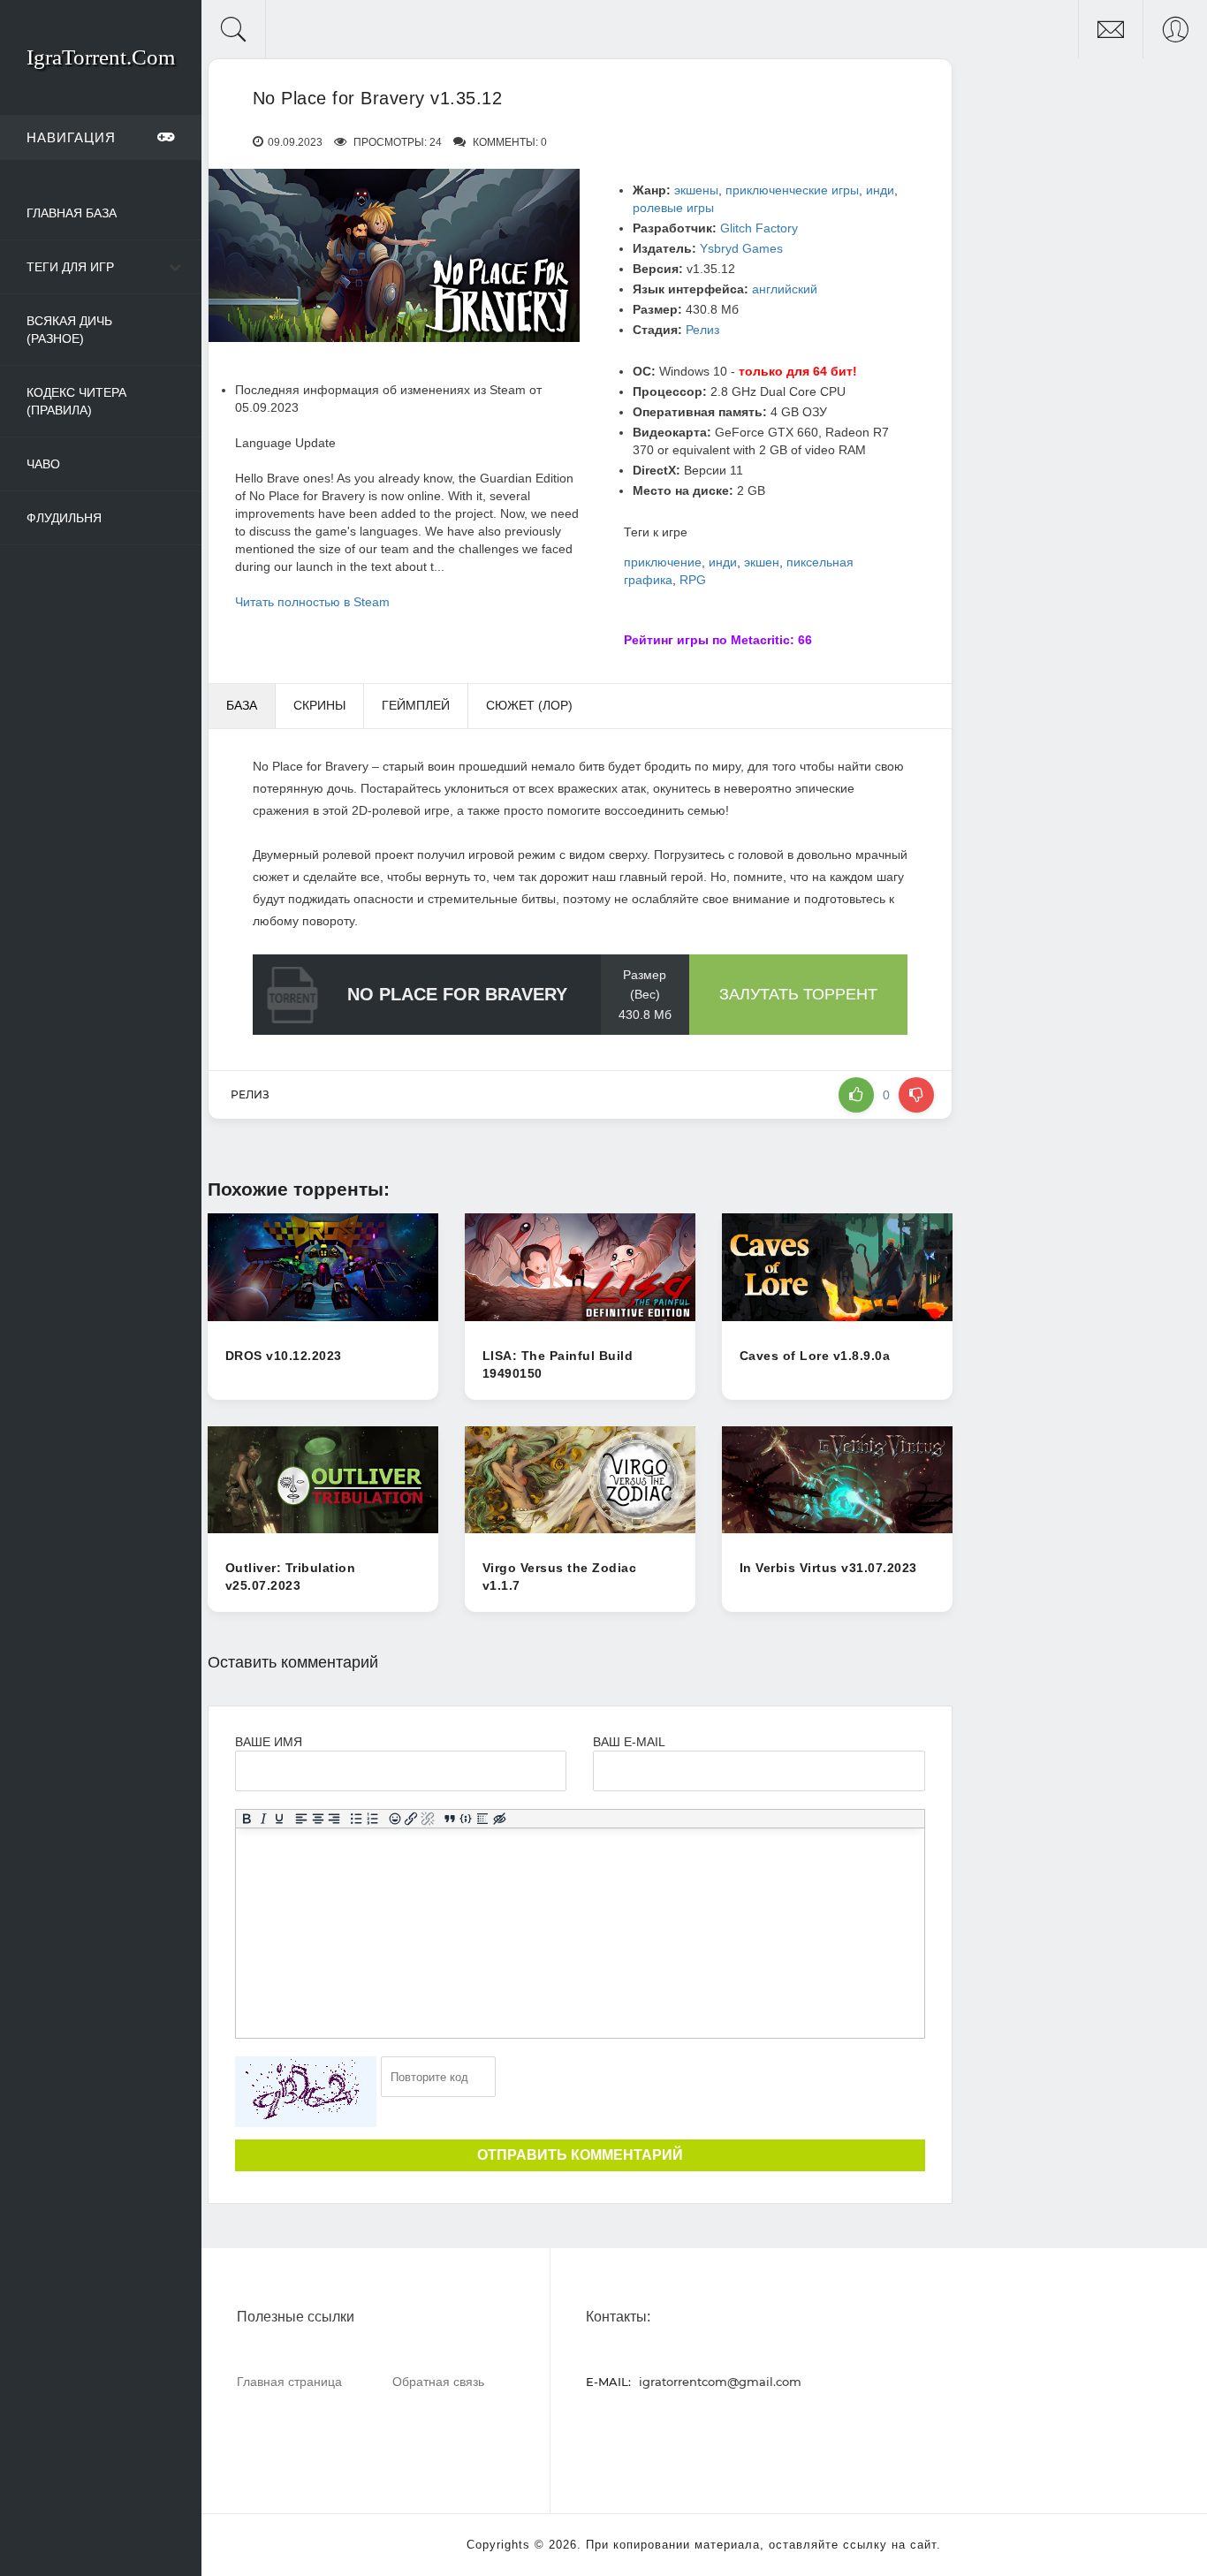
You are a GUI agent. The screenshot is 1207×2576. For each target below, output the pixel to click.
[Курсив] (263, 1819)
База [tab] (242, 705)
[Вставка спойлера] (483, 1819)
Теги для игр (70, 267)
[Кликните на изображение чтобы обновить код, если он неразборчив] (306, 2092)
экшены (696, 190)
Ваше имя (269, 1742)
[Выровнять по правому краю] (334, 1819)
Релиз (702, 330)
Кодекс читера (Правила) (76, 401)
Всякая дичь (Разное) (69, 330)
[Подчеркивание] (280, 1819)
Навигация (71, 137)
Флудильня (64, 518)
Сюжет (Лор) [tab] (529, 705)
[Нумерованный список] (372, 1819)
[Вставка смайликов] (395, 1819)
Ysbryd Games (741, 248)
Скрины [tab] (319, 705)
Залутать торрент (798, 994)
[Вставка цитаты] (449, 1819)
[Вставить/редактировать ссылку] (411, 1819)
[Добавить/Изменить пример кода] (466, 1819)
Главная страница (289, 2381)
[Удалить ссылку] (427, 1819)
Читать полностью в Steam (312, 602)
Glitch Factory (759, 228)
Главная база (72, 213)
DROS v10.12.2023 (284, 1356)
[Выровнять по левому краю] (301, 1819)
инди (880, 190)
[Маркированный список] (356, 1819)
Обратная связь (438, 2381)
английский (785, 289)
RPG (693, 580)
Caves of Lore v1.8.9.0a (815, 1356)
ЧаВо (43, 464)
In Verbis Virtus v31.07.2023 (828, 1568)
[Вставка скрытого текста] (499, 1819)
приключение (663, 562)
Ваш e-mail (629, 1742)
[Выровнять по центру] (318, 1819)
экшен (762, 562)
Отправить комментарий (580, 2155)
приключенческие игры (792, 190)
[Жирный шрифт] (246, 1819)
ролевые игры (673, 208)
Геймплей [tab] (416, 705)
